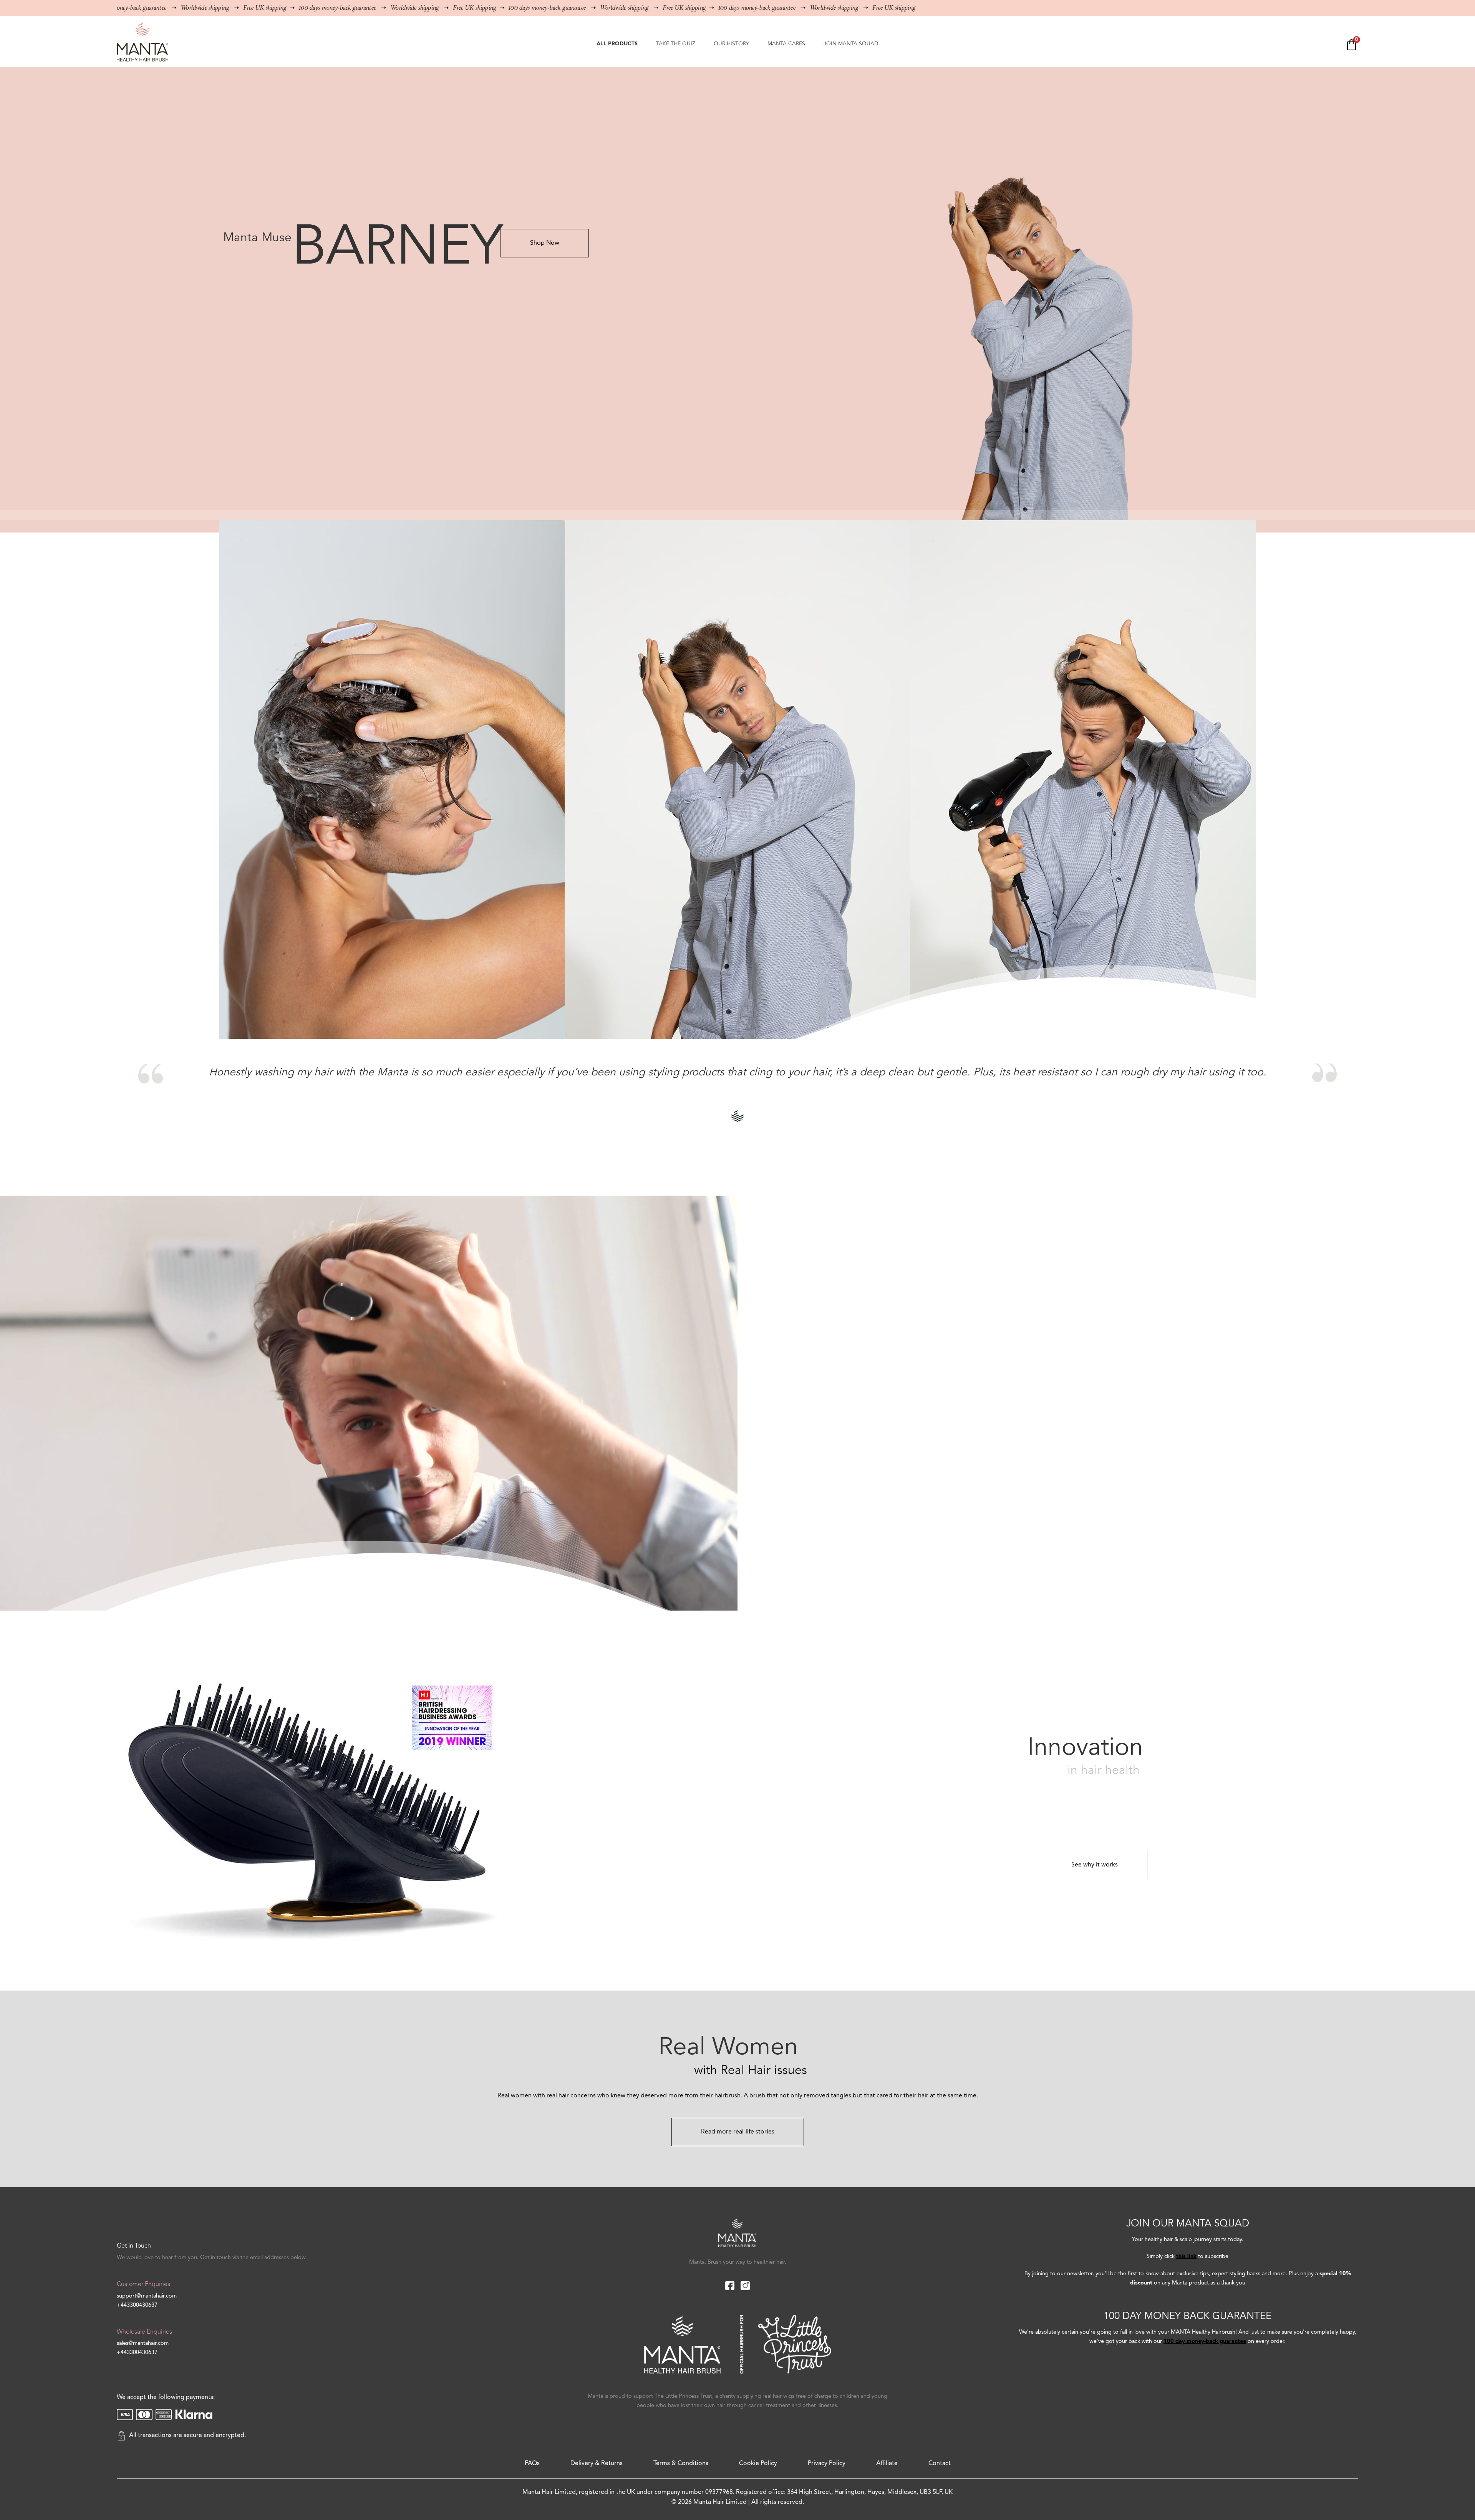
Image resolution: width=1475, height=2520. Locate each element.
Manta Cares (786, 44)
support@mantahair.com (147, 2296)
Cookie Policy (758, 2464)
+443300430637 (137, 2305)
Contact (940, 2464)
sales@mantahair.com (143, 2343)
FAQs (532, 2464)
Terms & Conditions (681, 2464)
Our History (731, 44)
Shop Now (545, 243)
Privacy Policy (827, 2464)
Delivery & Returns (597, 2464)
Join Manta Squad (851, 44)
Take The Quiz (676, 44)
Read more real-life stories (738, 2132)
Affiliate (887, 2464)
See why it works (1095, 1865)
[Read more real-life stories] (738, 2123)
